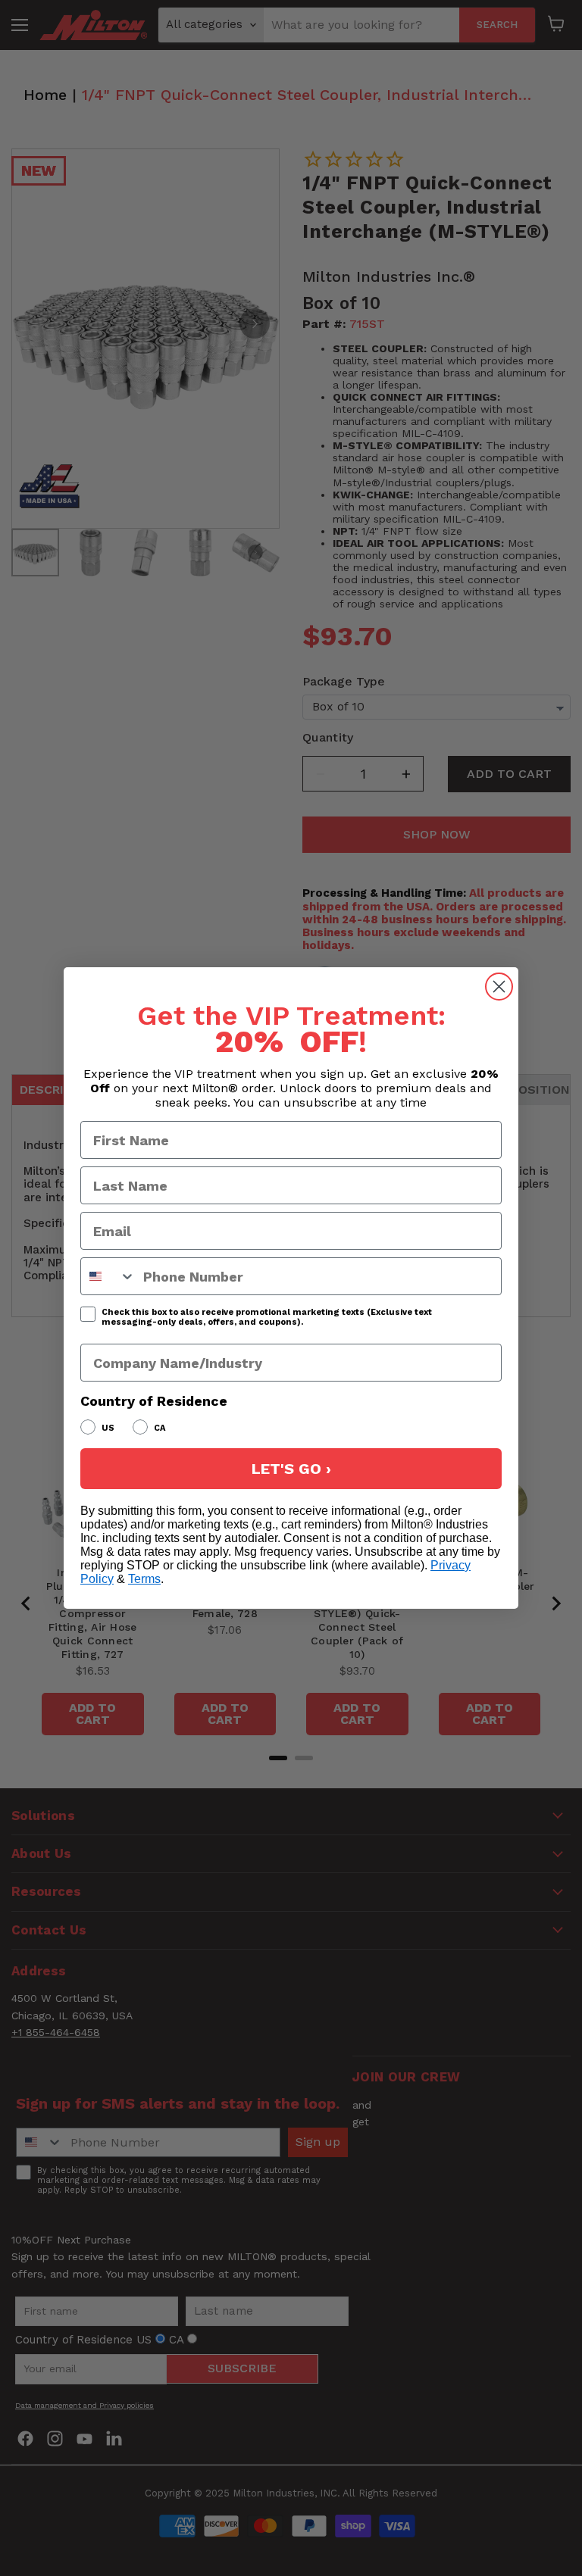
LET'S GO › (291, 1469)
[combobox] (108, 1276)
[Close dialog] (499, 987)
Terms (144, 1579)
